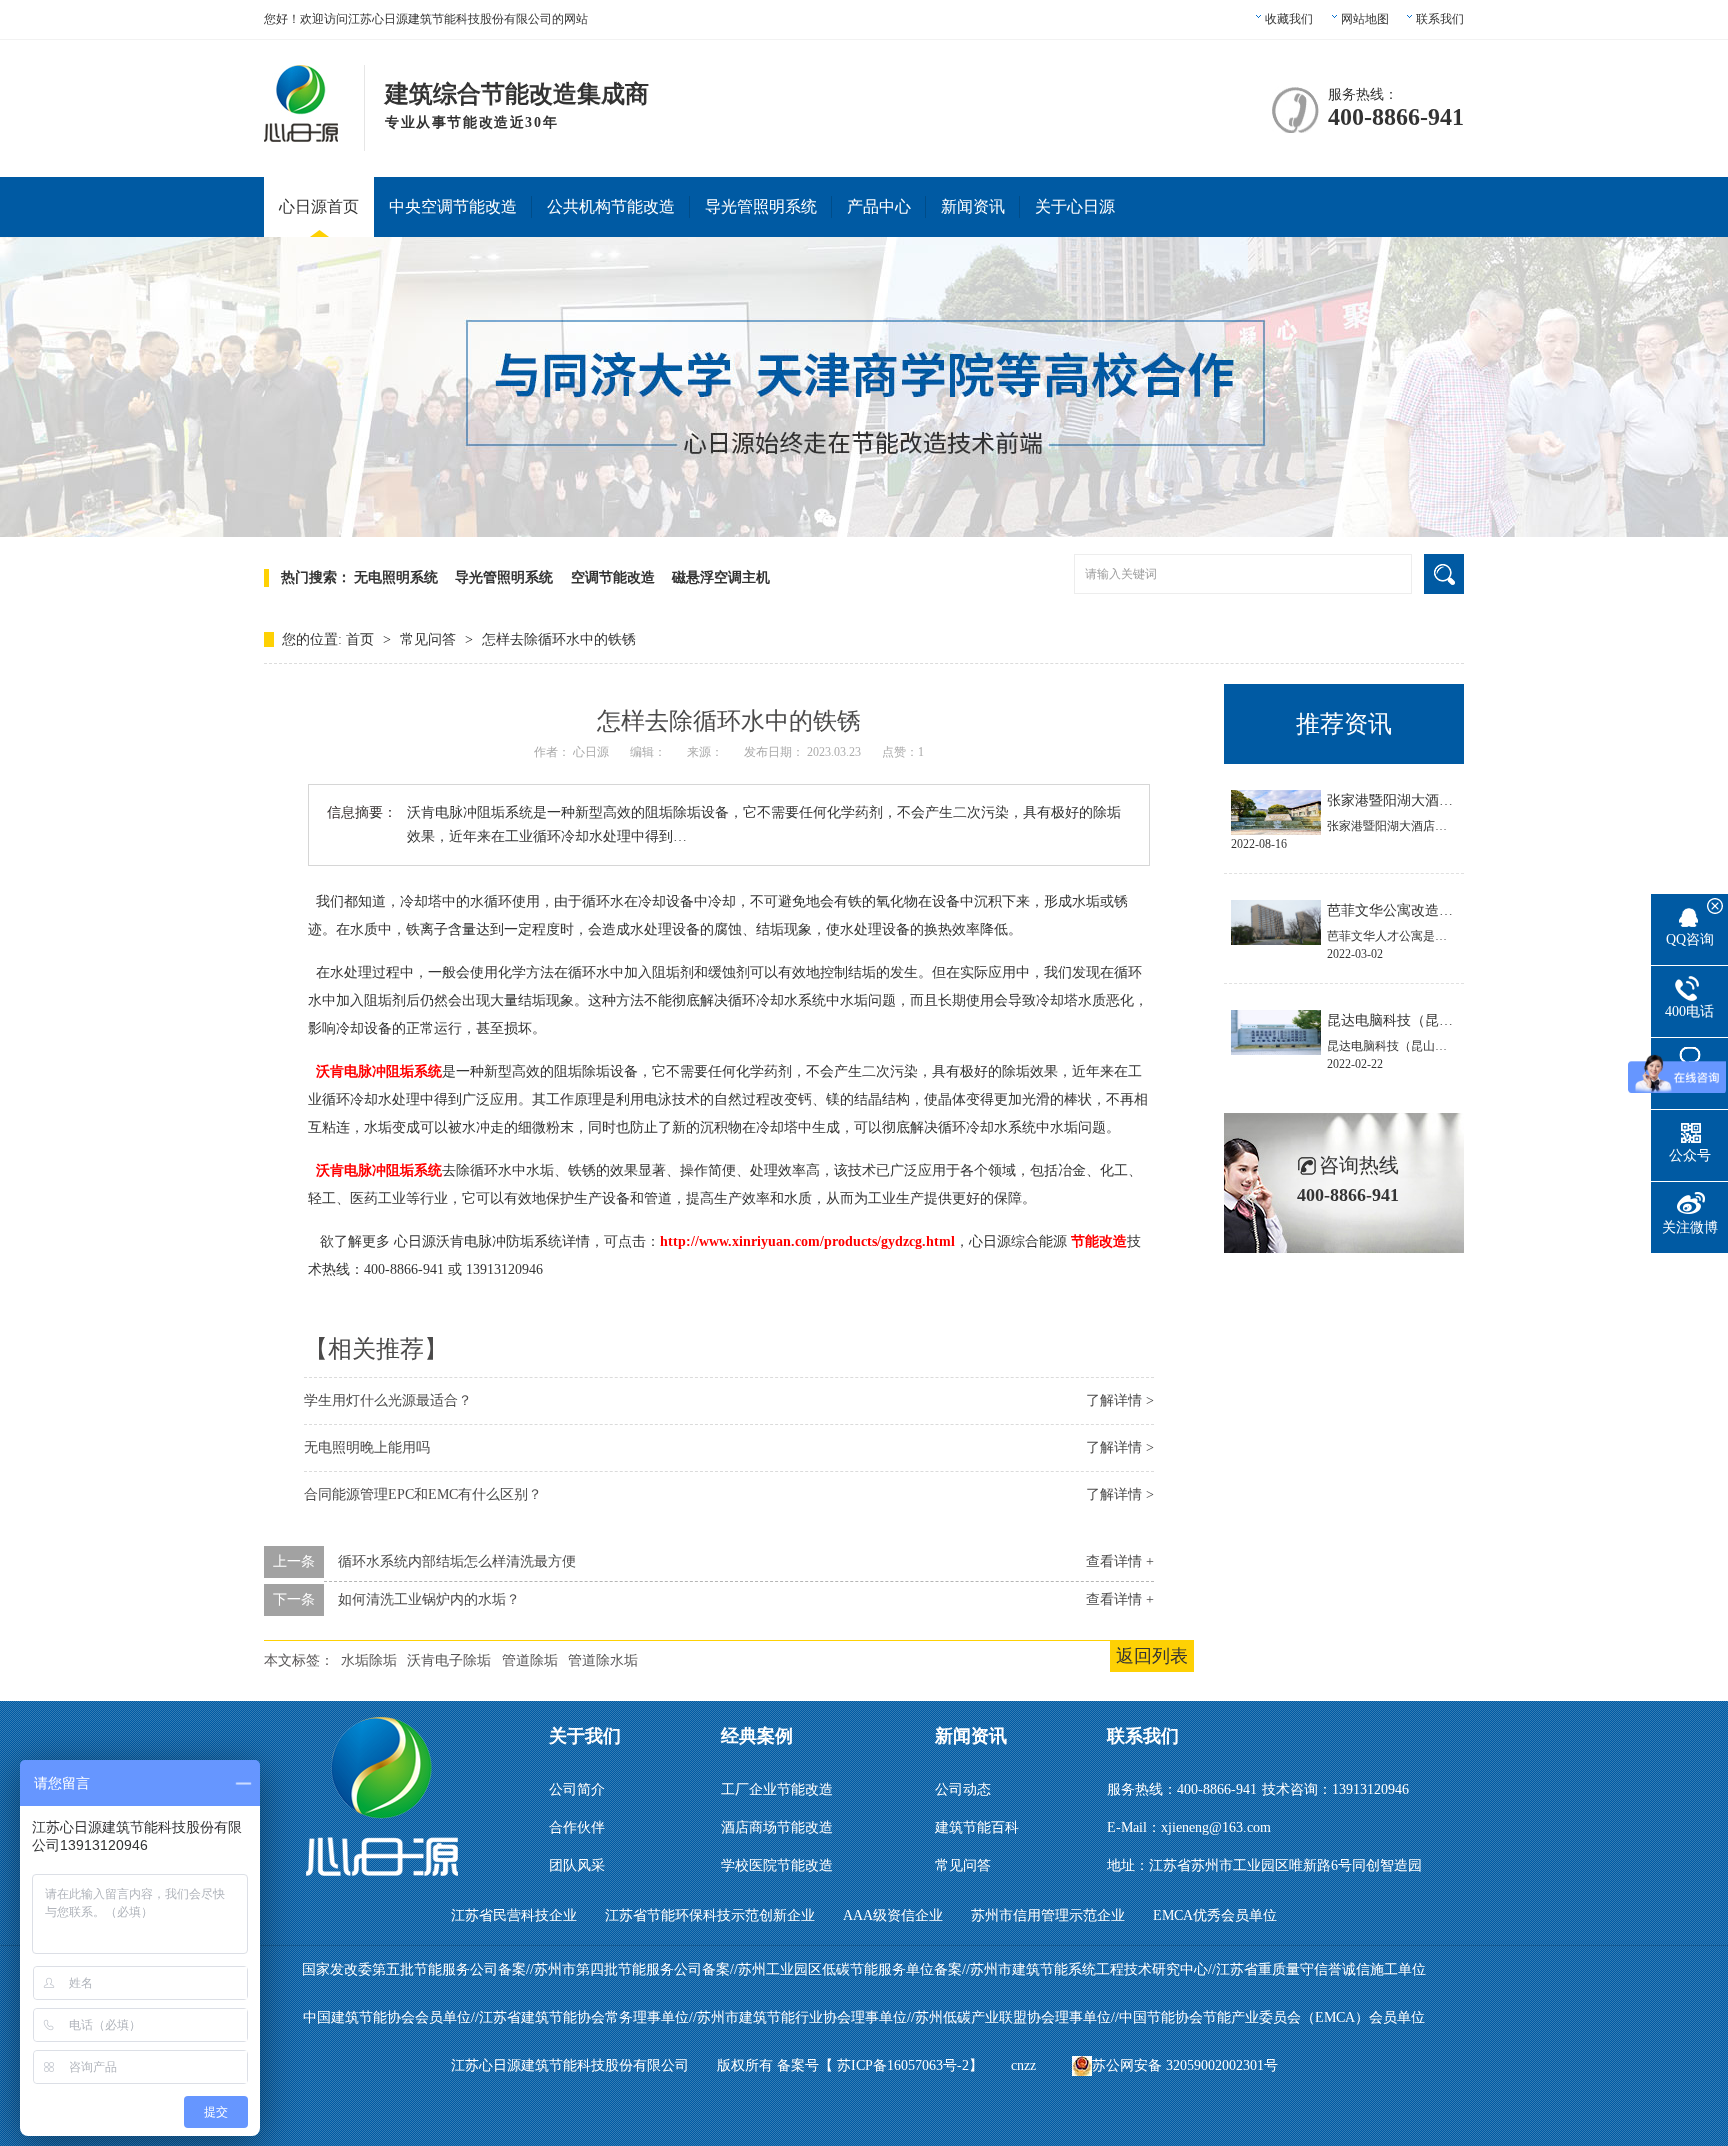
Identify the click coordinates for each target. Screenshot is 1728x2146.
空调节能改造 (613, 577)
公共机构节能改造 (611, 206)
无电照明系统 (396, 577)
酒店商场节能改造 (777, 1827)
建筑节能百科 (977, 1827)
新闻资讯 (973, 206)
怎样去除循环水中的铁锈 (559, 639)
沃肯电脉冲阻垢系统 (379, 1071)
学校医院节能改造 (777, 1865)
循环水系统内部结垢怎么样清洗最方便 (457, 1561)
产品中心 (879, 206)
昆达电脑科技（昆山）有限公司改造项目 (1453, 1020)
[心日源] (301, 131)
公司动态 (963, 1789)
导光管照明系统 (761, 206)
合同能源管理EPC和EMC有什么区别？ (423, 1494)
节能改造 (1099, 1241)
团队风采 (577, 1865)
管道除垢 (530, 1660)
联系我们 (1440, 19)
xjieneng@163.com (1216, 1827)
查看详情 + (1120, 1561)
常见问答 (430, 639)
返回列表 (1152, 1656)
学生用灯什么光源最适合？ (388, 1400)
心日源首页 (319, 206)
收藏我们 (1289, 19)
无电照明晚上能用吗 (367, 1447)
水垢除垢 (369, 1660)
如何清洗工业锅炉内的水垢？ (429, 1599)
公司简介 (577, 1789)
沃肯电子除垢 (449, 1660)
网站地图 (1365, 19)
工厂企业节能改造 (777, 1789)
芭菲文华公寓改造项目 (1397, 910)
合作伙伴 (577, 1827)
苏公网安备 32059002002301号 (1185, 2065)
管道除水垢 (603, 1660)
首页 (362, 639)
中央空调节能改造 (453, 206)
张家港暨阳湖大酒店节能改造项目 (1432, 800)
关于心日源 (1075, 206)
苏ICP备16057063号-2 (903, 2065)
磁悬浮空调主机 (721, 577)
